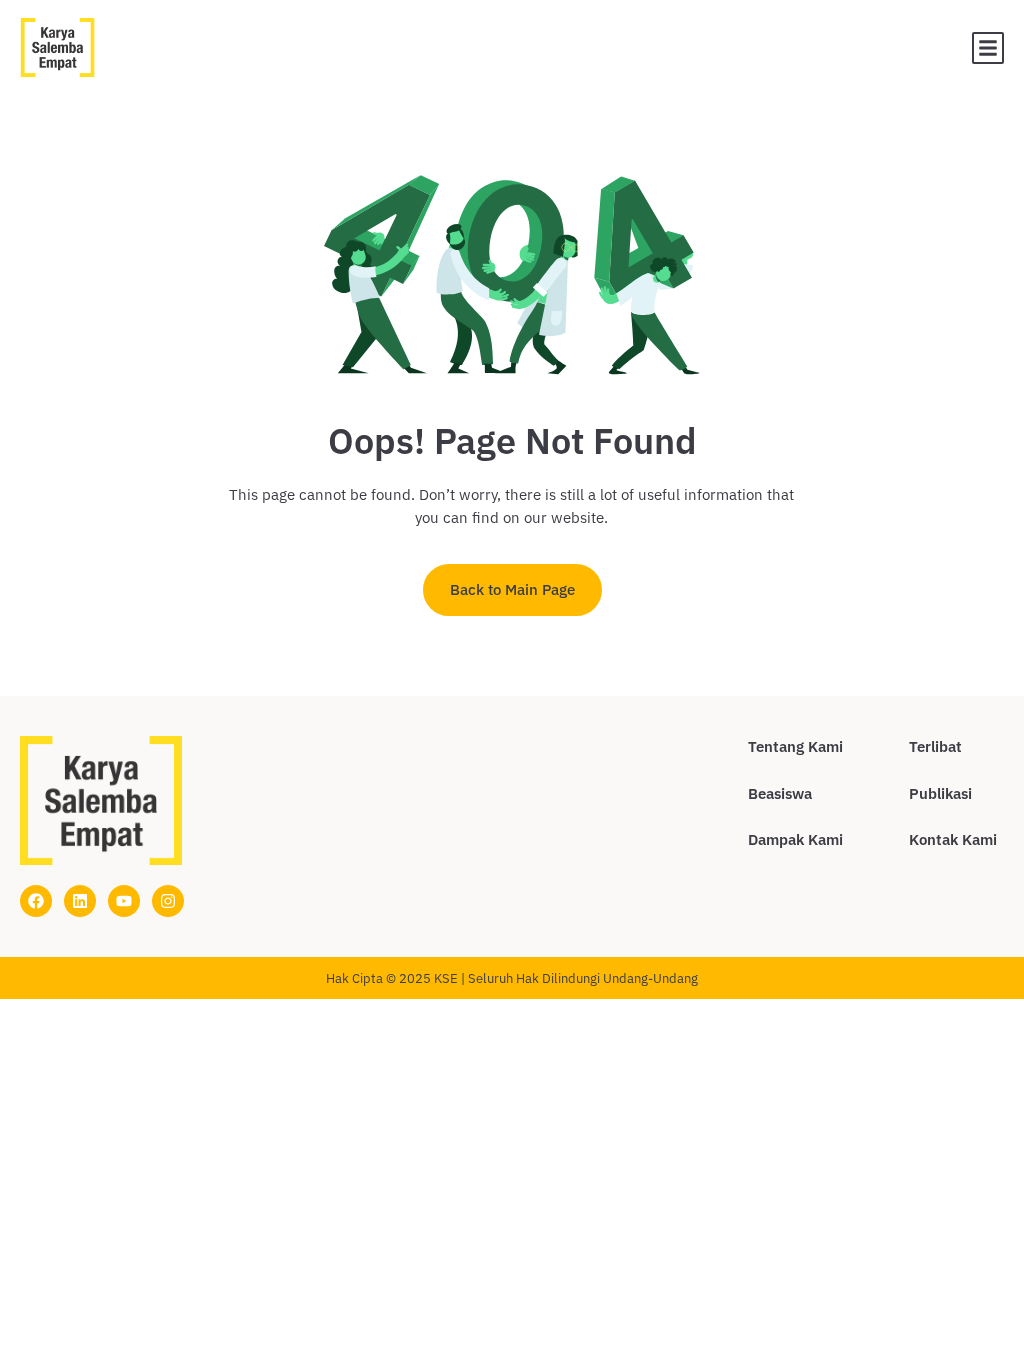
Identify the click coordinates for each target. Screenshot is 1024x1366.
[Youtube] (124, 901)
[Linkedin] (80, 901)
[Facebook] (36, 901)
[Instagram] (168, 901)
